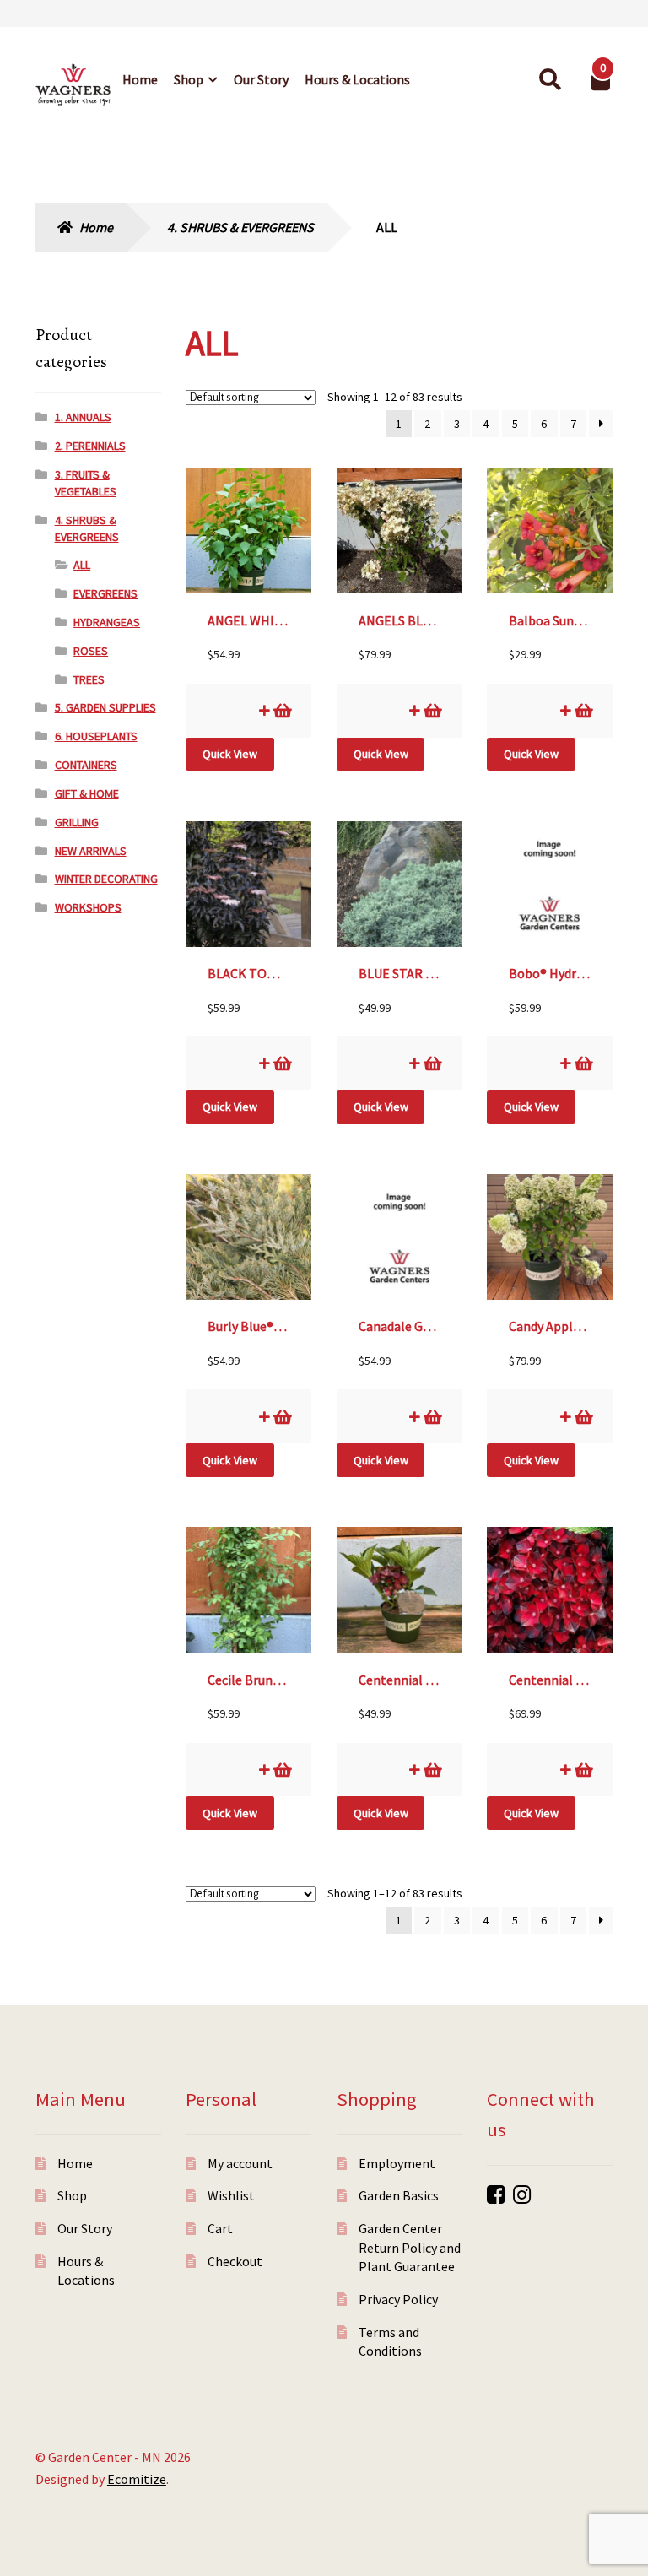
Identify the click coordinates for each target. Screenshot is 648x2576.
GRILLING (77, 822)
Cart (220, 2228)
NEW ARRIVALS (91, 851)
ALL (82, 565)
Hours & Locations (357, 79)
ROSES (91, 651)
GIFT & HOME (87, 793)
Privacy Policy (398, 2299)
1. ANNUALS (83, 417)
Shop (189, 79)
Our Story (261, 79)
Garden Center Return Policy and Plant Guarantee (410, 2247)
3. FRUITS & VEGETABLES (86, 483)
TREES (89, 679)
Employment (397, 2163)
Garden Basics (399, 2195)
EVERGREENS (105, 593)
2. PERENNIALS (90, 446)
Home (140, 79)
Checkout (235, 2261)
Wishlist (231, 2195)
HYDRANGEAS (107, 622)
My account (240, 2163)
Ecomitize (137, 2479)
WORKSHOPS (88, 907)
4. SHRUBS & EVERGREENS (240, 227)
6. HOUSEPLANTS (96, 736)
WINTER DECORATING (106, 879)
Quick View (230, 754)
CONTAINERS (86, 765)
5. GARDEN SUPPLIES (105, 707)
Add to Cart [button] (281, 710)
